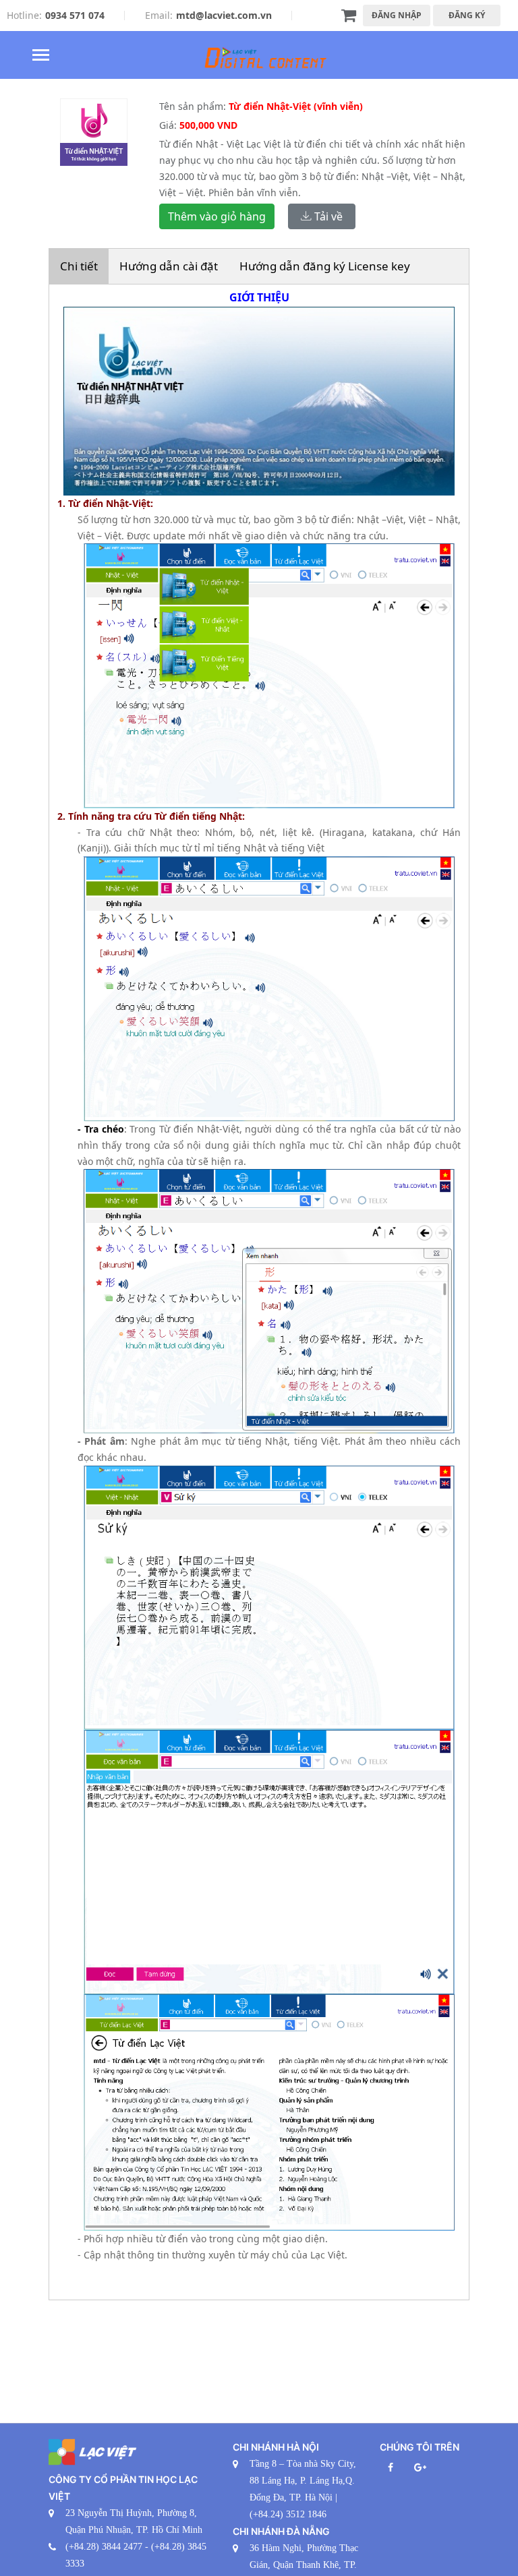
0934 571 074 (75, 15)
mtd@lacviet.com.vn (224, 15)
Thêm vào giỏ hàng (217, 216)
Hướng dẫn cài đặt (169, 266)
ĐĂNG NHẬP (397, 15)
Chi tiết (79, 266)
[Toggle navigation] (41, 56)
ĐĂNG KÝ (467, 15)
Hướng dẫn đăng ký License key (325, 266)
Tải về (327, 216)
